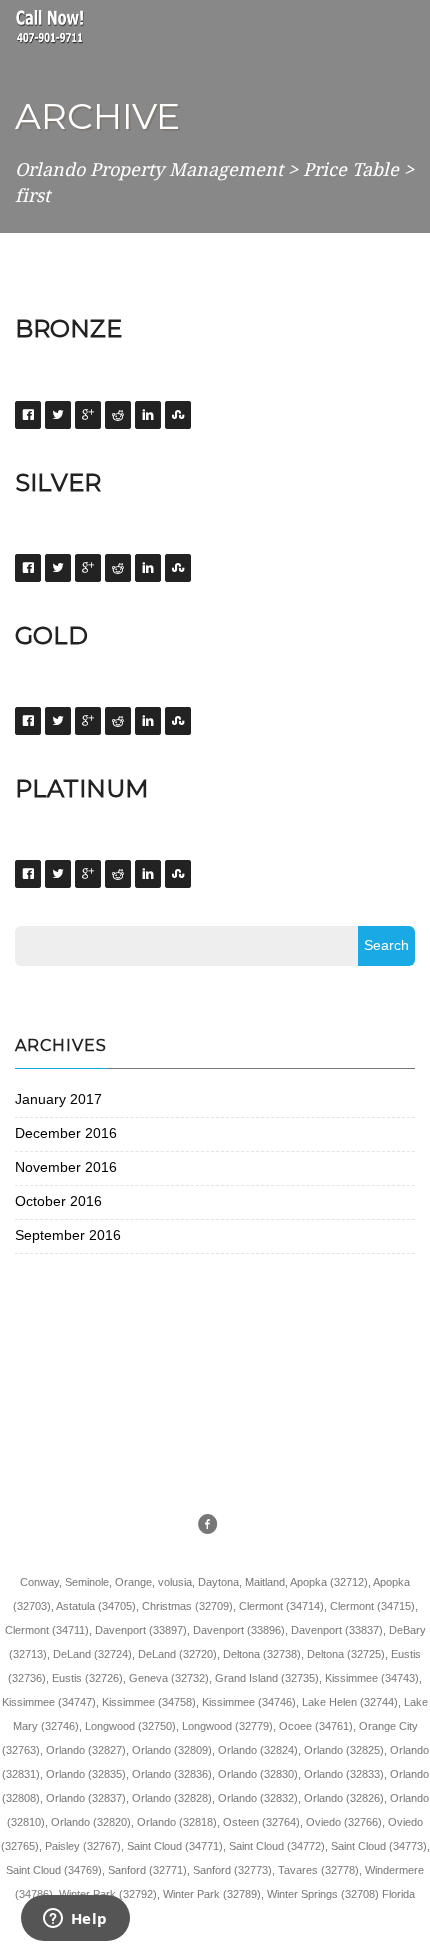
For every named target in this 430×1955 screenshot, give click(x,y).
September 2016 (68, 1235)
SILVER (58, 482)
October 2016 (58, 1201)
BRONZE (68, 328)
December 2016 (66, 1133)
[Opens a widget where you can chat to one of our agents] (75, 1920)
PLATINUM (81, 788)
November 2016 (66, 1167)
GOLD (51, 635)
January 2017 (58, 1099)
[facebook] (208, 1526)
